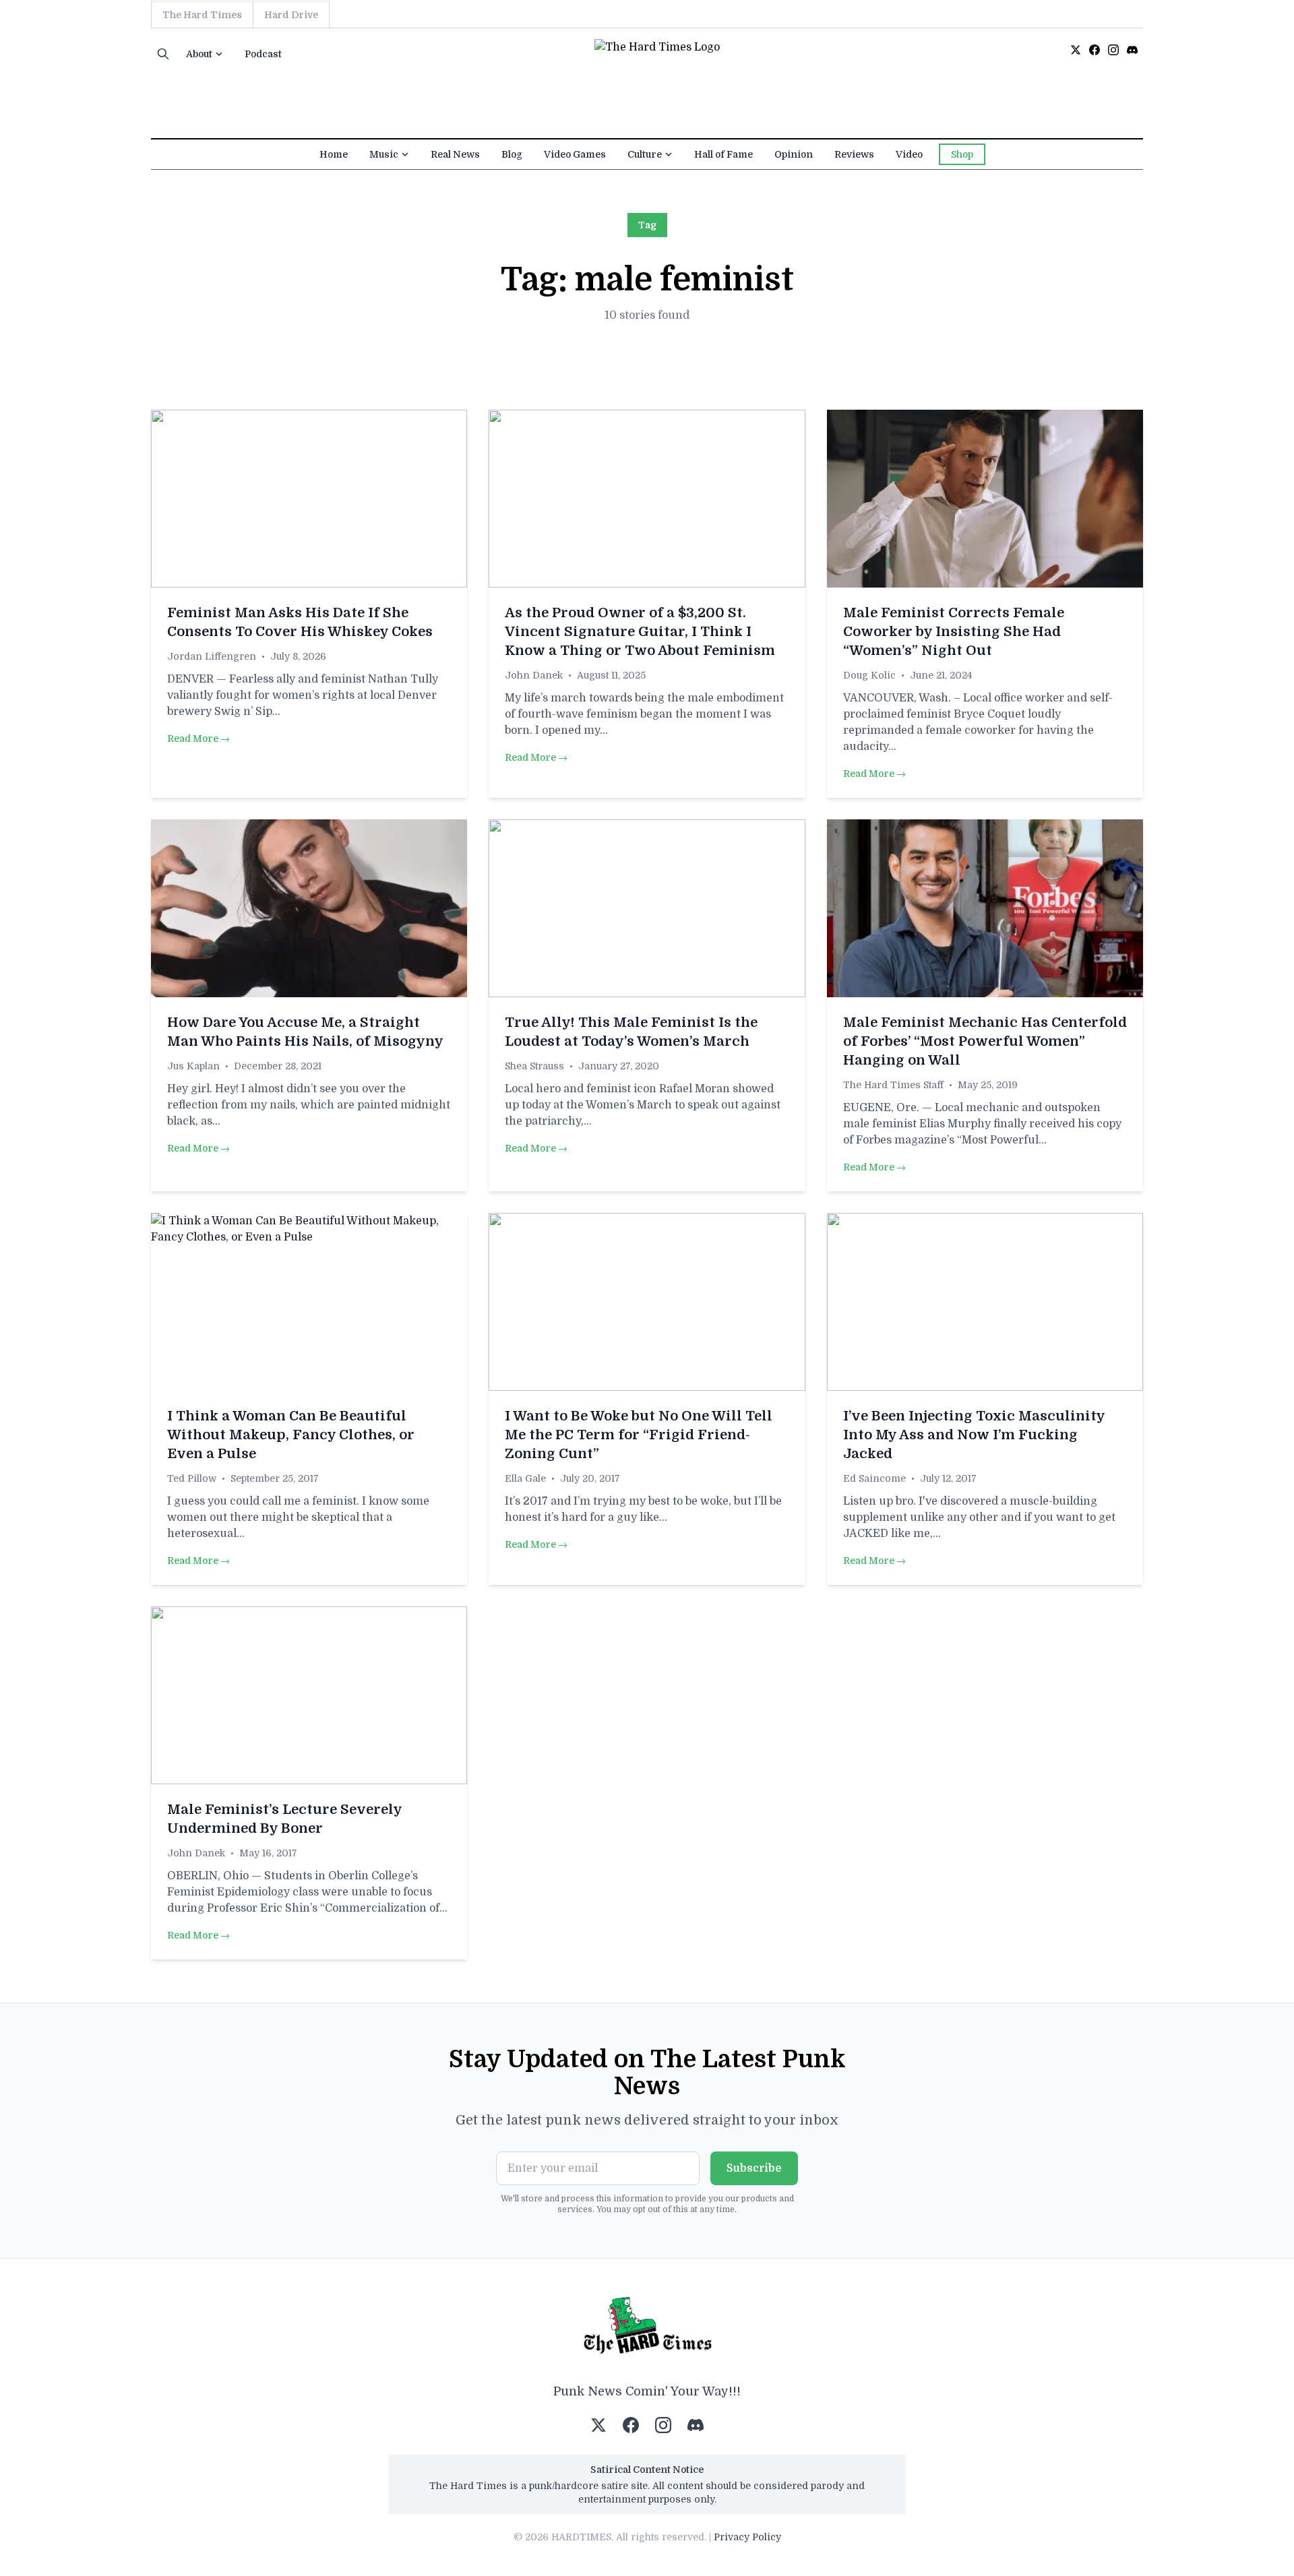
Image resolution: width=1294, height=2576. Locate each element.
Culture (645, 154)
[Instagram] (1113, 50)
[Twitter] (1076, 50)
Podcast (263, 54)
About (199, 54)
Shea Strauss (534, 1066)
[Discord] (1132, 50)
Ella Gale (525, 1478)
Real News (455, 154)
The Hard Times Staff (893, 1085)
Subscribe (754, 2168)
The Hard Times (202, 15)
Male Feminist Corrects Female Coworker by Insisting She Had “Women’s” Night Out (954, 632)
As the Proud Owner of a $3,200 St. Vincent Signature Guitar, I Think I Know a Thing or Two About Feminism (640, 632)
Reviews (854, 154)
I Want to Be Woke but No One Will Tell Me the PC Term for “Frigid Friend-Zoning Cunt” (639, 1435)
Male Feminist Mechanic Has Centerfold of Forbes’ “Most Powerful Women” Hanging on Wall (985, 1041)
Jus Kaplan (193, 1066)
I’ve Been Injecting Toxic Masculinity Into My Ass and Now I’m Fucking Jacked (974, 1435)
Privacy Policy (747, 2537)
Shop (962, 154)
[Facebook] (1095, 50)
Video (909, 154)
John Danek (534, 675)
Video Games (575, 154)
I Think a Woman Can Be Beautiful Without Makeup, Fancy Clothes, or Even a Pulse (291, 1435)
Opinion (794, 154)
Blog (512, 154)
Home (334, 154)
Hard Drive (291, 15)
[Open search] (163, 54)
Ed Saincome (874, 1478)
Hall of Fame (723, 154)
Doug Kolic (869, 675)
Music (384, 154)
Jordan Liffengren (212, 656)
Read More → (198, 739)
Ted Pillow (192, 1478)
